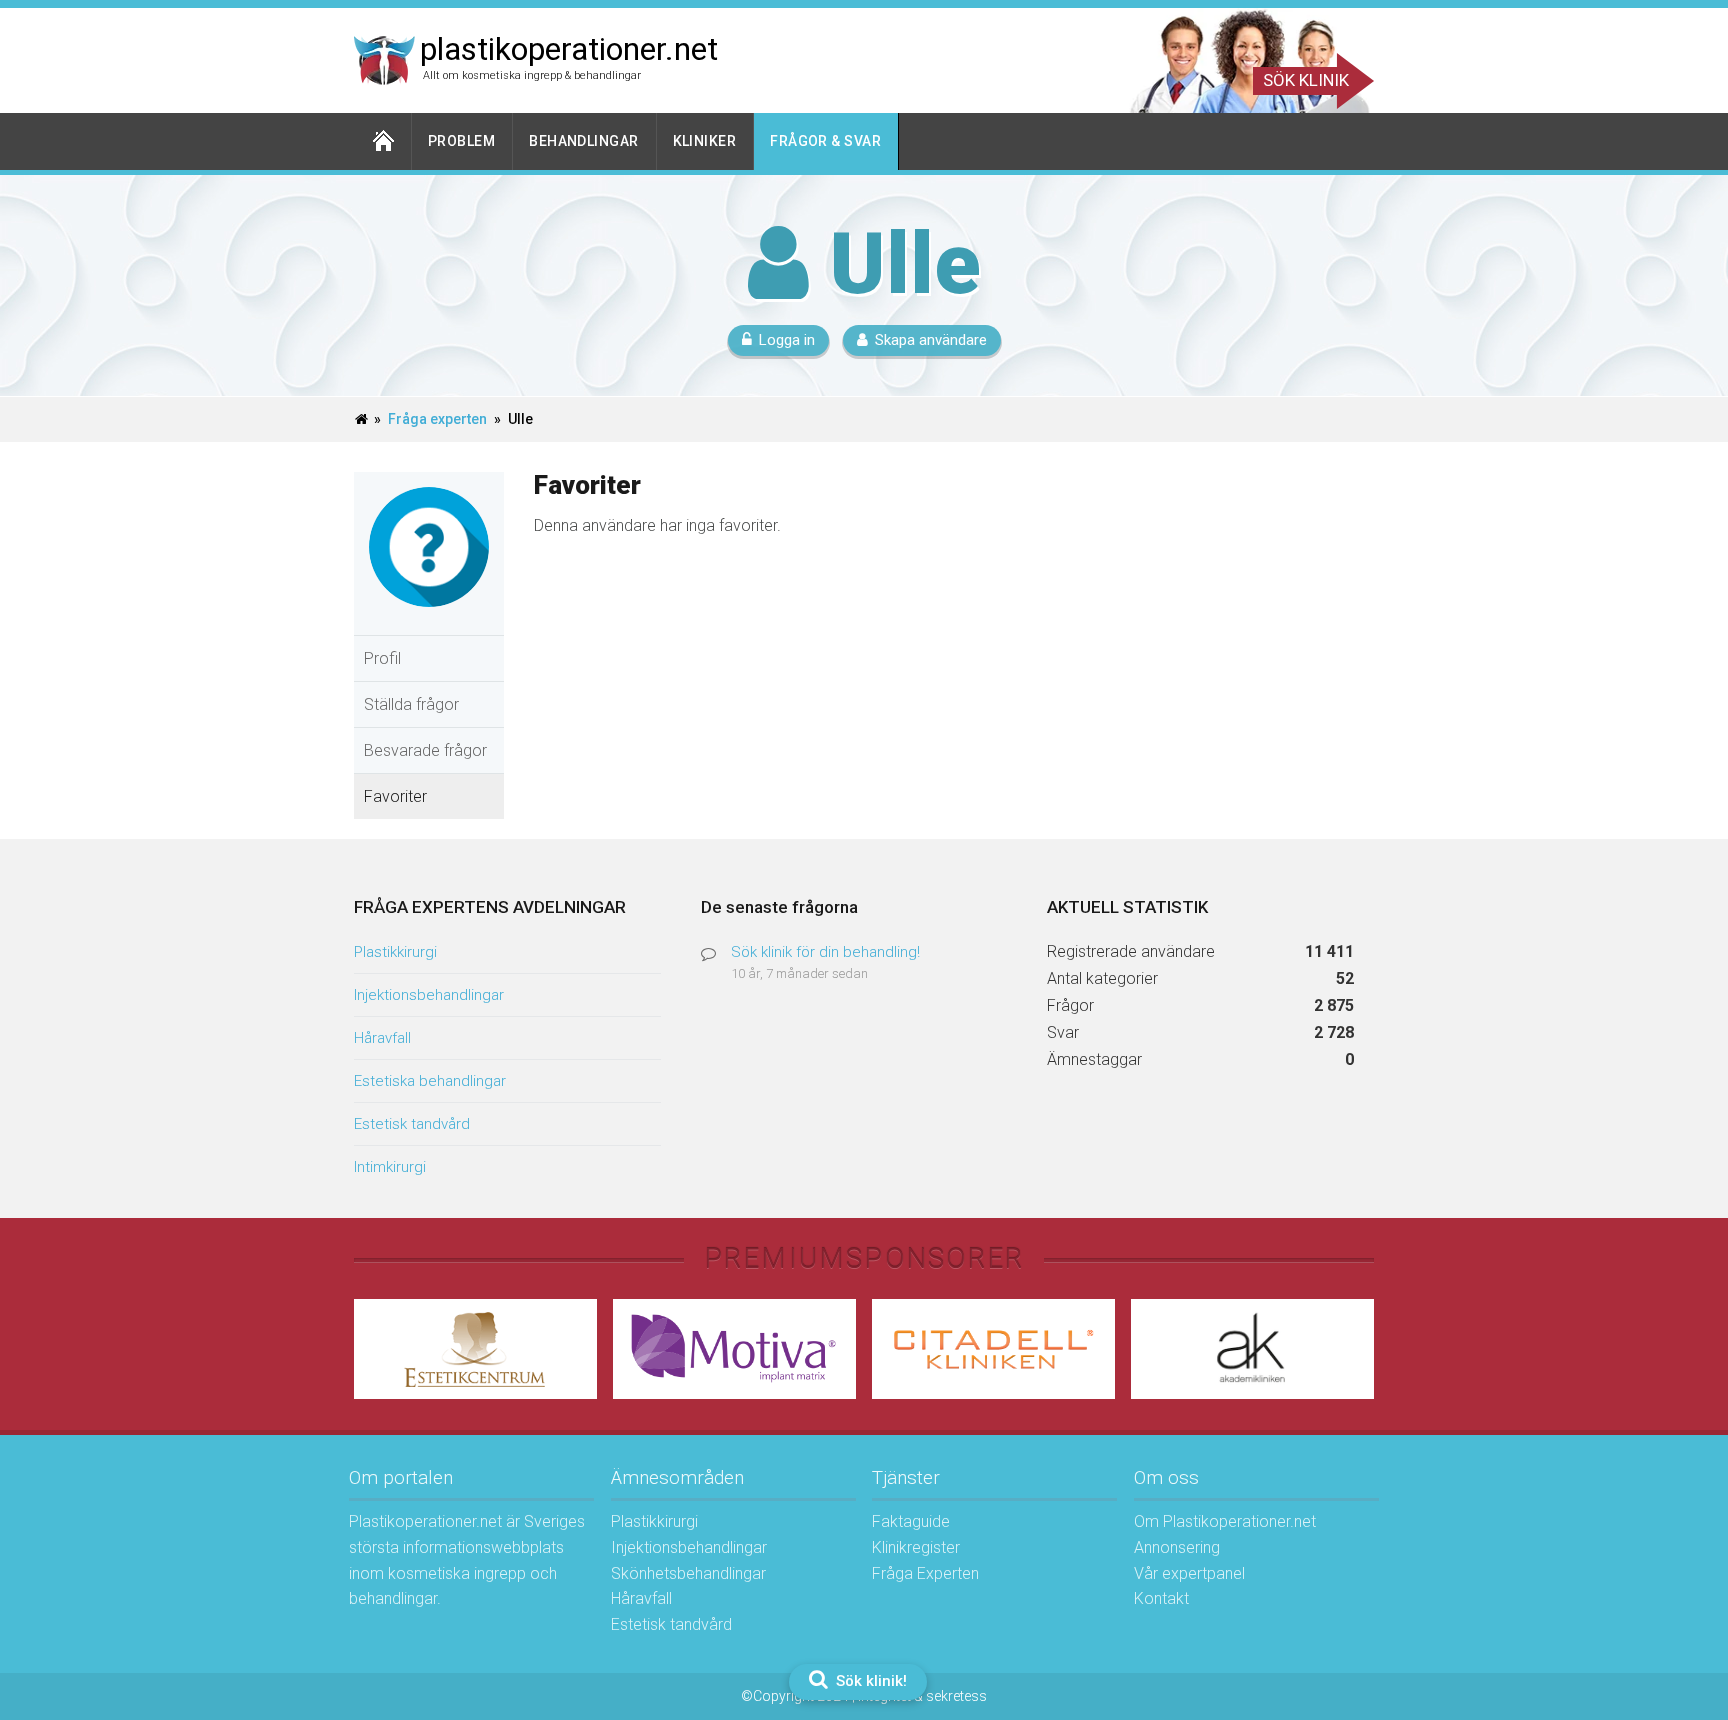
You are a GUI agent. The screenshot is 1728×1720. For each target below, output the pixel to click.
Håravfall (382, 1038)
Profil (382, 658)
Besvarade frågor (425, 750)
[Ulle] (429, 622)
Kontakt (1161, 1598)
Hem (383, 141)
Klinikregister (916, 1547)
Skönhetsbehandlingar (688, 1573)
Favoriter (395, 796)
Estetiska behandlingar (430, 1081)
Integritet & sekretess (922, 1696)
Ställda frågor (411, 704)
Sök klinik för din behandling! (825, 952)
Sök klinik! (869, 1681)
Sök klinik (1306, 80)
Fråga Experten (925, 1573)
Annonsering (1177, 1547)
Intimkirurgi (390, 1167)
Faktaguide (911, 1521)
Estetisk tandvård (412, 1124)
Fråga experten (437, 419)
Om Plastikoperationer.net (1225, 1521)
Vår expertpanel (1189, 1573)
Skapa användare (931, 340)
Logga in (787, 340)
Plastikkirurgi (395, 952)
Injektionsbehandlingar (429, 995)
